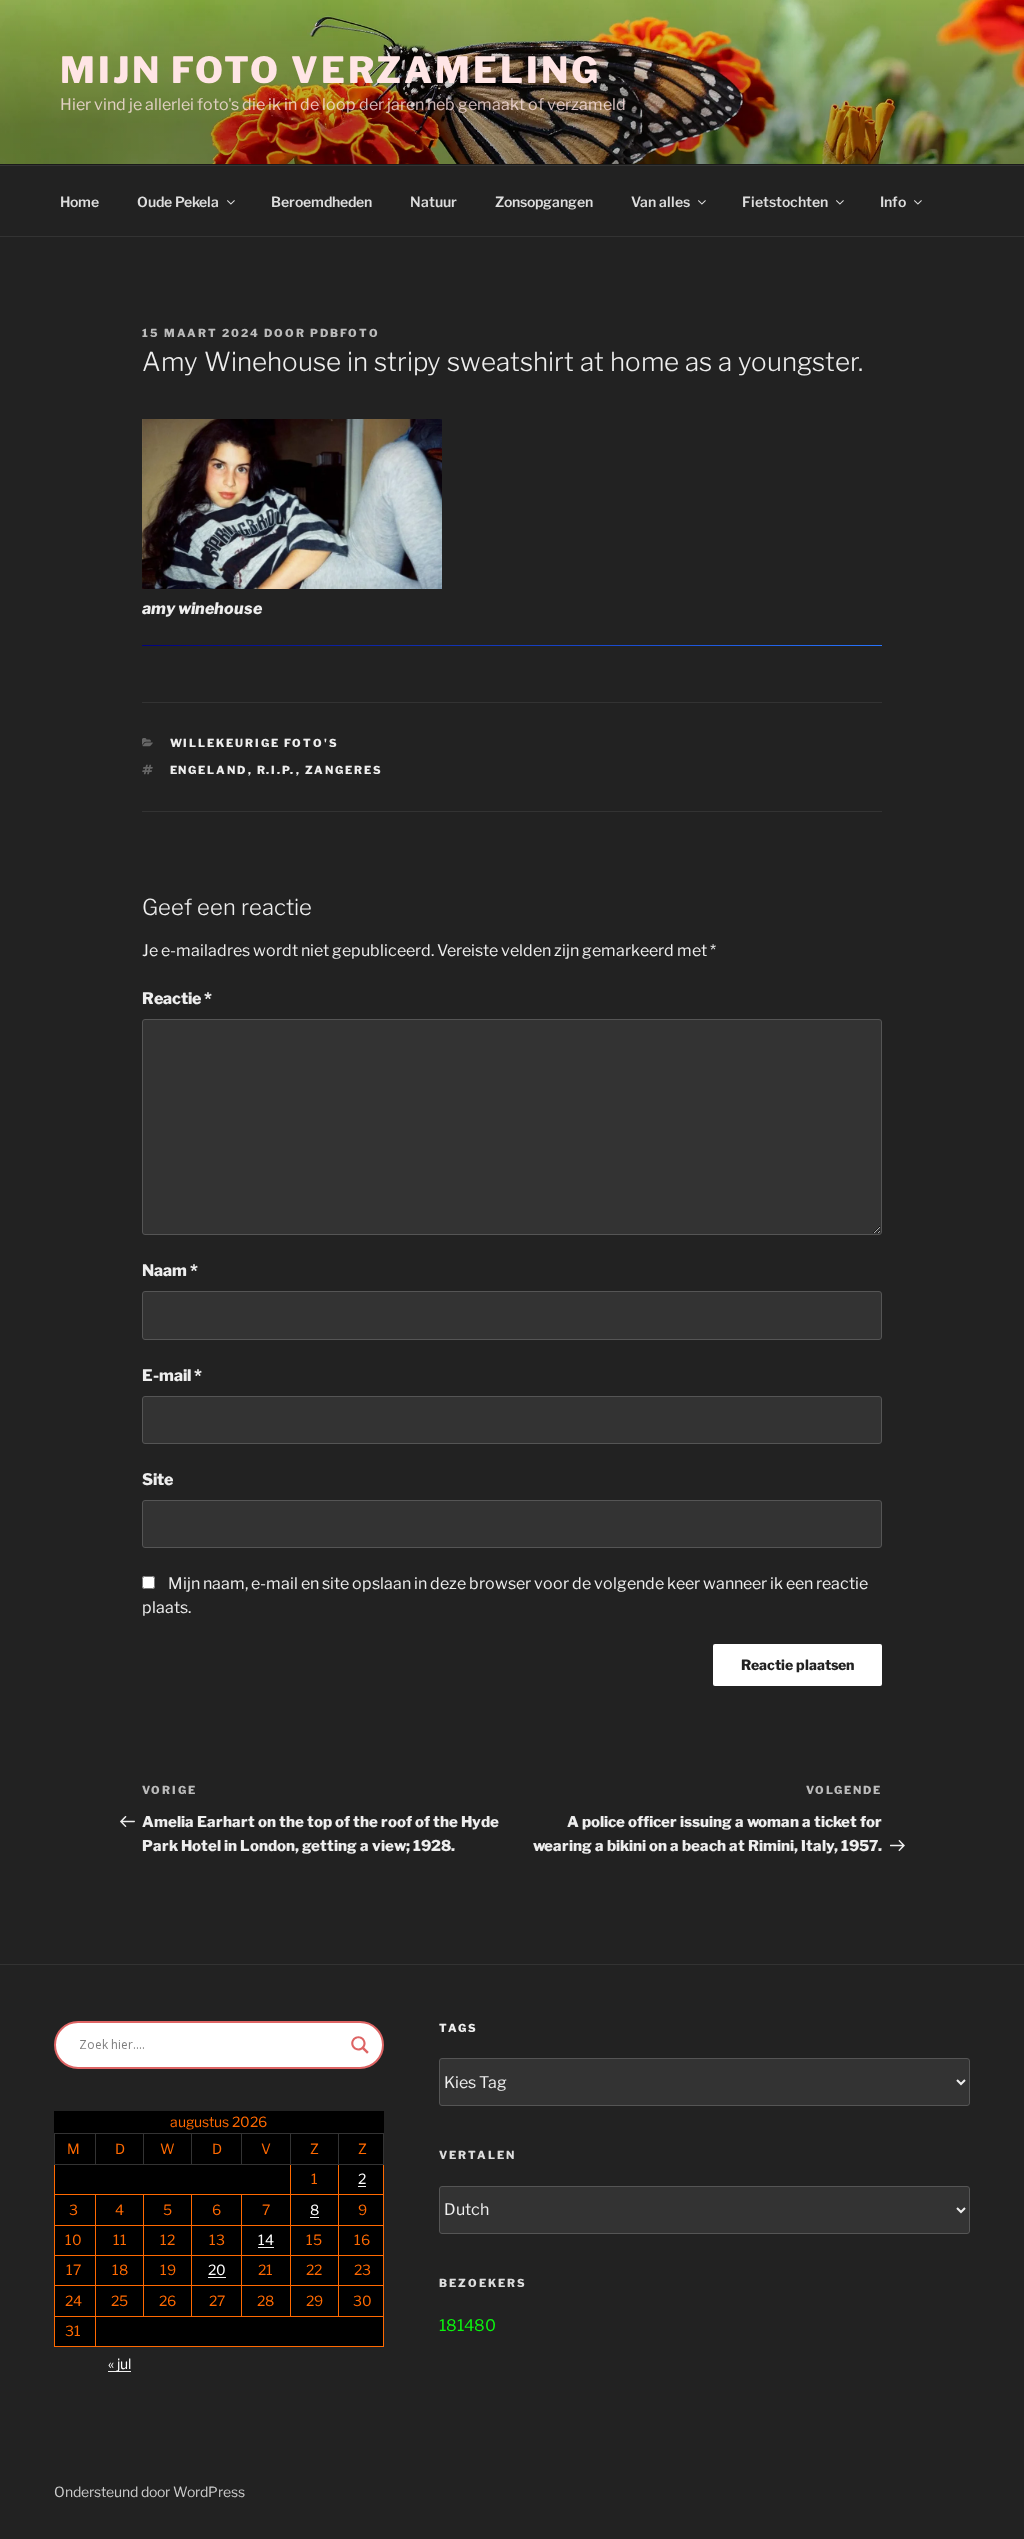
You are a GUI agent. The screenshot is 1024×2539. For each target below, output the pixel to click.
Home (79, 201)
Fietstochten (785, 201)
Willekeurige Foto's (255, 743)
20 (217, 2269)
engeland (209, 770)
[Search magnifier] (360, 2045)
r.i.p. (276, 770)
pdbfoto (345, 333)
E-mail (172, 1375)
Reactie (177, 998)
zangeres (344, 770)
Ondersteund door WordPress (149, 2491)
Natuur (433, 201)
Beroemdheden (321, 201)
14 (266, 2239)
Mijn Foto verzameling (330, 70)
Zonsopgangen (544, 201)
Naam (170, 1270)
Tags (458, 2028)
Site (157, 1479)
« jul (119, 2363)
